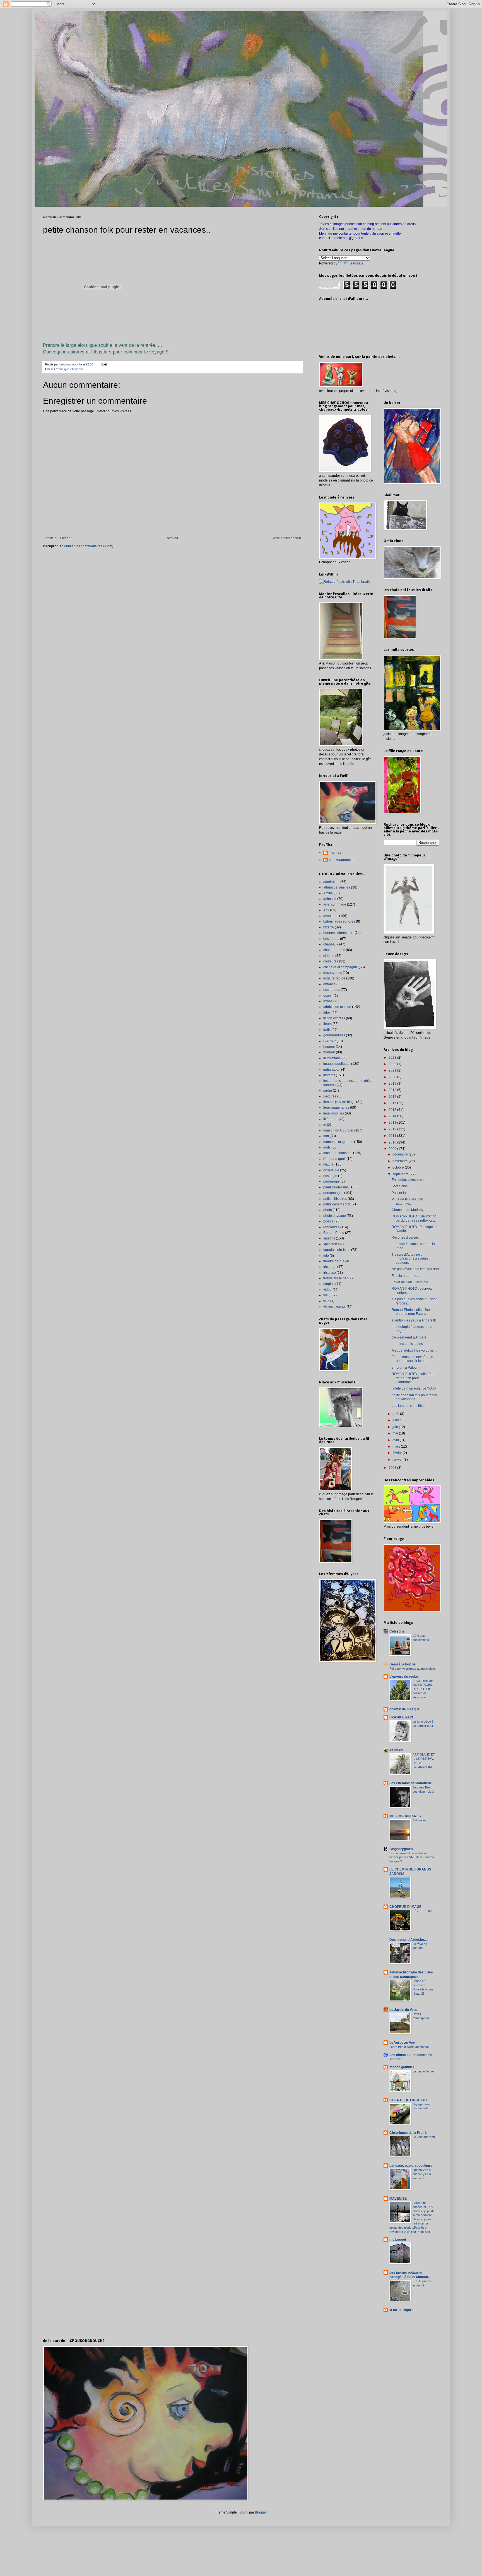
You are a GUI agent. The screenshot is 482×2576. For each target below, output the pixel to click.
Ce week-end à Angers (409, 1337)
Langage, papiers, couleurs (411, 2166)
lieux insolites (334, 1113)
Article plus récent (58, 538)
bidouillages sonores (339, 921)
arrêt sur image (335, 904)
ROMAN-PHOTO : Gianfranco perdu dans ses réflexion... (414, 1218)
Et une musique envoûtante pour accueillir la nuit (412, 1359)
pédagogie (332, 1181)
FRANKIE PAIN (401, 1717)
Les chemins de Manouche (411, 1783)
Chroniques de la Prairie (409, 2133)
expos (328, 1001)
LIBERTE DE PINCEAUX (409, 2100)
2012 (393, 1129)
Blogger (261, 2512)
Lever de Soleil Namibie (410, 1282)
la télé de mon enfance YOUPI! (415, 1388)
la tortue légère (401, 2310)
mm (326, 1136)
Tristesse (396, 2059)
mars (397, 1446)
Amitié (328, 893)
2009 (393, 1149)
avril (396, 1440)
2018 (393, 1090)
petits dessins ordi (337, 1204)
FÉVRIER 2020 (423, 1911)
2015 (393, 1110)
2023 (393, 1058)
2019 (393, 1084)
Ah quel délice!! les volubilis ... (414, 1350)
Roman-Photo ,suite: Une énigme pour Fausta (411, 1312)
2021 (393, 1070)
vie (326, 1295)
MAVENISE (398, 2199)
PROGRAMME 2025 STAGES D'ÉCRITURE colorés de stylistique (423, 1689)
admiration (331, 882)
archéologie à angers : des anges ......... (412, 1329)
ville (326, 1301)
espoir (328, 996)
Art (325, 910)
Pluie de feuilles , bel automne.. (407, 1201)
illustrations (332, 1058)
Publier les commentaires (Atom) (89, 546)
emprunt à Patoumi (406, 1368)
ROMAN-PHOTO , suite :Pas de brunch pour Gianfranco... (413, 1378)
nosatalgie (331, 1170)
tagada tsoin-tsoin (337, 1250)
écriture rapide (334, 978)
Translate (356, 263)
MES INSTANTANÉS (405, 1816)
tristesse (330, 1273)
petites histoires (335, 1199)
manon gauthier (402, 2067)
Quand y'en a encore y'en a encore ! (422, 2174)
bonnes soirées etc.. (338, 933)
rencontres (331, 1227)
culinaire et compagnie (341, 967)
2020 (393, 1077)
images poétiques (337, 1064)
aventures (331, 916)
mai (396, 1433)
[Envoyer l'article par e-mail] (104, 364)
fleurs (327, 1024)
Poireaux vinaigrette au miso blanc (413, 1669)
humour (329, 1052)
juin (396, 1427)
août (396, 1414)
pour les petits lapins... (409, 1344)
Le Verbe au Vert (402, 2043)
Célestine (397, 1631)
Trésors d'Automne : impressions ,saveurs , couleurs (411, 1259)
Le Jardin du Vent (403, 2010)
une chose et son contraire (411, 2055)
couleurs (330, 961)
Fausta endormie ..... (407, 1276)
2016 (393, 1103)
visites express (334, 1307)
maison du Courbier (338, 1130)
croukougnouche (342, 860)
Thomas (335, 853)
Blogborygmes (401, 1849)
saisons (329, 1238)
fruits (327, 1030)
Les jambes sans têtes (409, 1406)
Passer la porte (403, 1193)
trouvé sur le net (335, 1278)
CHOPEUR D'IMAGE (405, 1907)
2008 (393, 1468)
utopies (329, 1284)
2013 (393, 1123)
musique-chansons (71, 369)
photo (328, 1210)
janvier (398, 1460)
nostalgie (330, 1176)
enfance (329, 984)
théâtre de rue (334, 1261)
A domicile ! (420, 1820)
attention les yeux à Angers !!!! (414, 1320)
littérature (330, 1119)
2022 (393, 1064)
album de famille (336, 887)
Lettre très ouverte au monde (409, 2047)
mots (327, 1147)
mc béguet (398, 2240)
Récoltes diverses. (406, 1238)
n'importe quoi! (334, 1159)
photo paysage (335, 1216)
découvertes (333, 973)
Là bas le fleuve (423, 2071)
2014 (393, 1116)
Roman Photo (334, 1233)
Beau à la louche (403, 1664)
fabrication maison (337, 1007)
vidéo (327, 1290)
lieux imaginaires (336, 1108)
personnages (333, 1193)
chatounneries (334, 950)
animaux (330, 899)
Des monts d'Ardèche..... (409, 1940)
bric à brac (331, 939)
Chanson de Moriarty (408, 1210)
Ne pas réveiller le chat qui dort (415, 1269)
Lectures (330, 1096)
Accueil (172, 538)
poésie (328, 1221)
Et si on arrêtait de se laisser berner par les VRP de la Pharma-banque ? (412, 1857)
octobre (399, 1167)
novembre (401, 1161)
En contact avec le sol (408, 1180)
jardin (328, 1090)
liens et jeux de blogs (339, 1102)
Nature (328, 1164)
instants (329, 1075)
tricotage (330, 1267)
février (398, 1453)
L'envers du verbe (404, 1677)
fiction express (334, 1018)
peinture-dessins (336, 1187)
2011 (393, 1136)
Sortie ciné (400, 1186)
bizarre (329, 927)
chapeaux (331, 944)
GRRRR (330, 1041)
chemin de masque (404, 1709)
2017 (393, 1097)
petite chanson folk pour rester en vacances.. (414, 1397)
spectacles (331, 1244)
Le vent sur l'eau (424, 2137)
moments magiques (338, 1142)
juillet (397, 1420)
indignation (332, 1070)
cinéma (329, 956)
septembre (401, 1174)
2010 (393, 1142)
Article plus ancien (287, 538)
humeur (329, 1047)
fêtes (327, 1013)
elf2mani (396, 1750)
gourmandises (334, 1035)
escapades (332, 990)
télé (326, 1256)
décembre (401, 1154)
